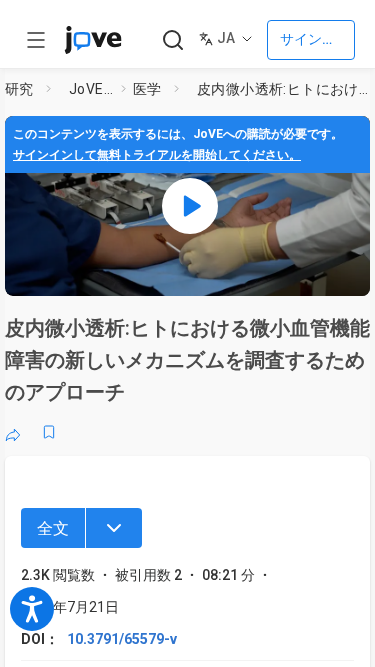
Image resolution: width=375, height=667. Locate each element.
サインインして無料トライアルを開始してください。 (157, 155)
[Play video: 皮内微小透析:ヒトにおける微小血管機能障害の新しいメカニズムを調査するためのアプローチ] (190, 206)
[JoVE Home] (93, 40)
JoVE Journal (91, 89)
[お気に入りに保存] (49, 432)
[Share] (13, 432)
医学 (147, 89)
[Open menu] (36, 40)
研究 (19, 89)
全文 (53, 528)
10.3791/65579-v (122, 639)
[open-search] (172, 40)
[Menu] (114, 528)
